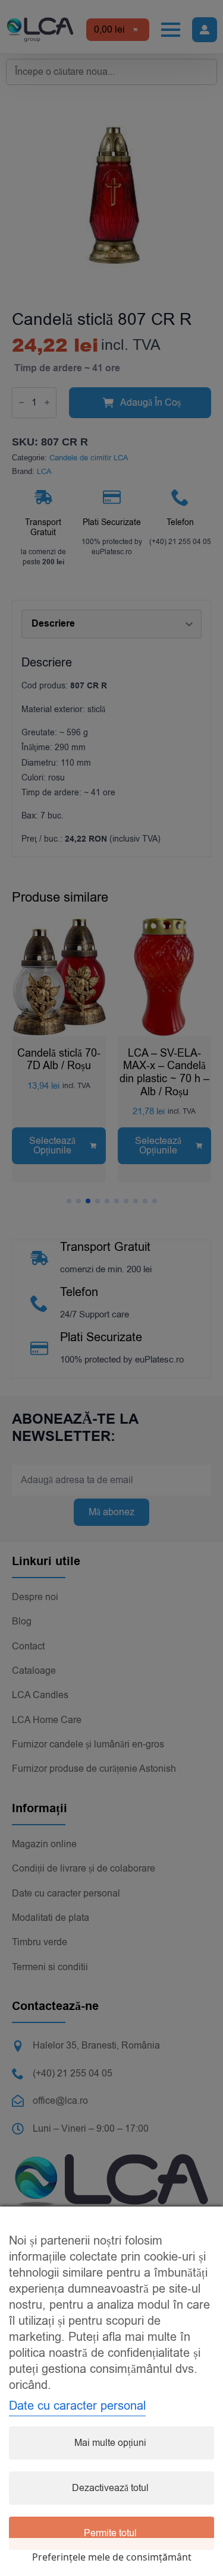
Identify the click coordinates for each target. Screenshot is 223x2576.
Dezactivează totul (110, 2488)
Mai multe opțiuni (110, 2443)
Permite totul (110, 2533)
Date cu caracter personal (77, 2406)
